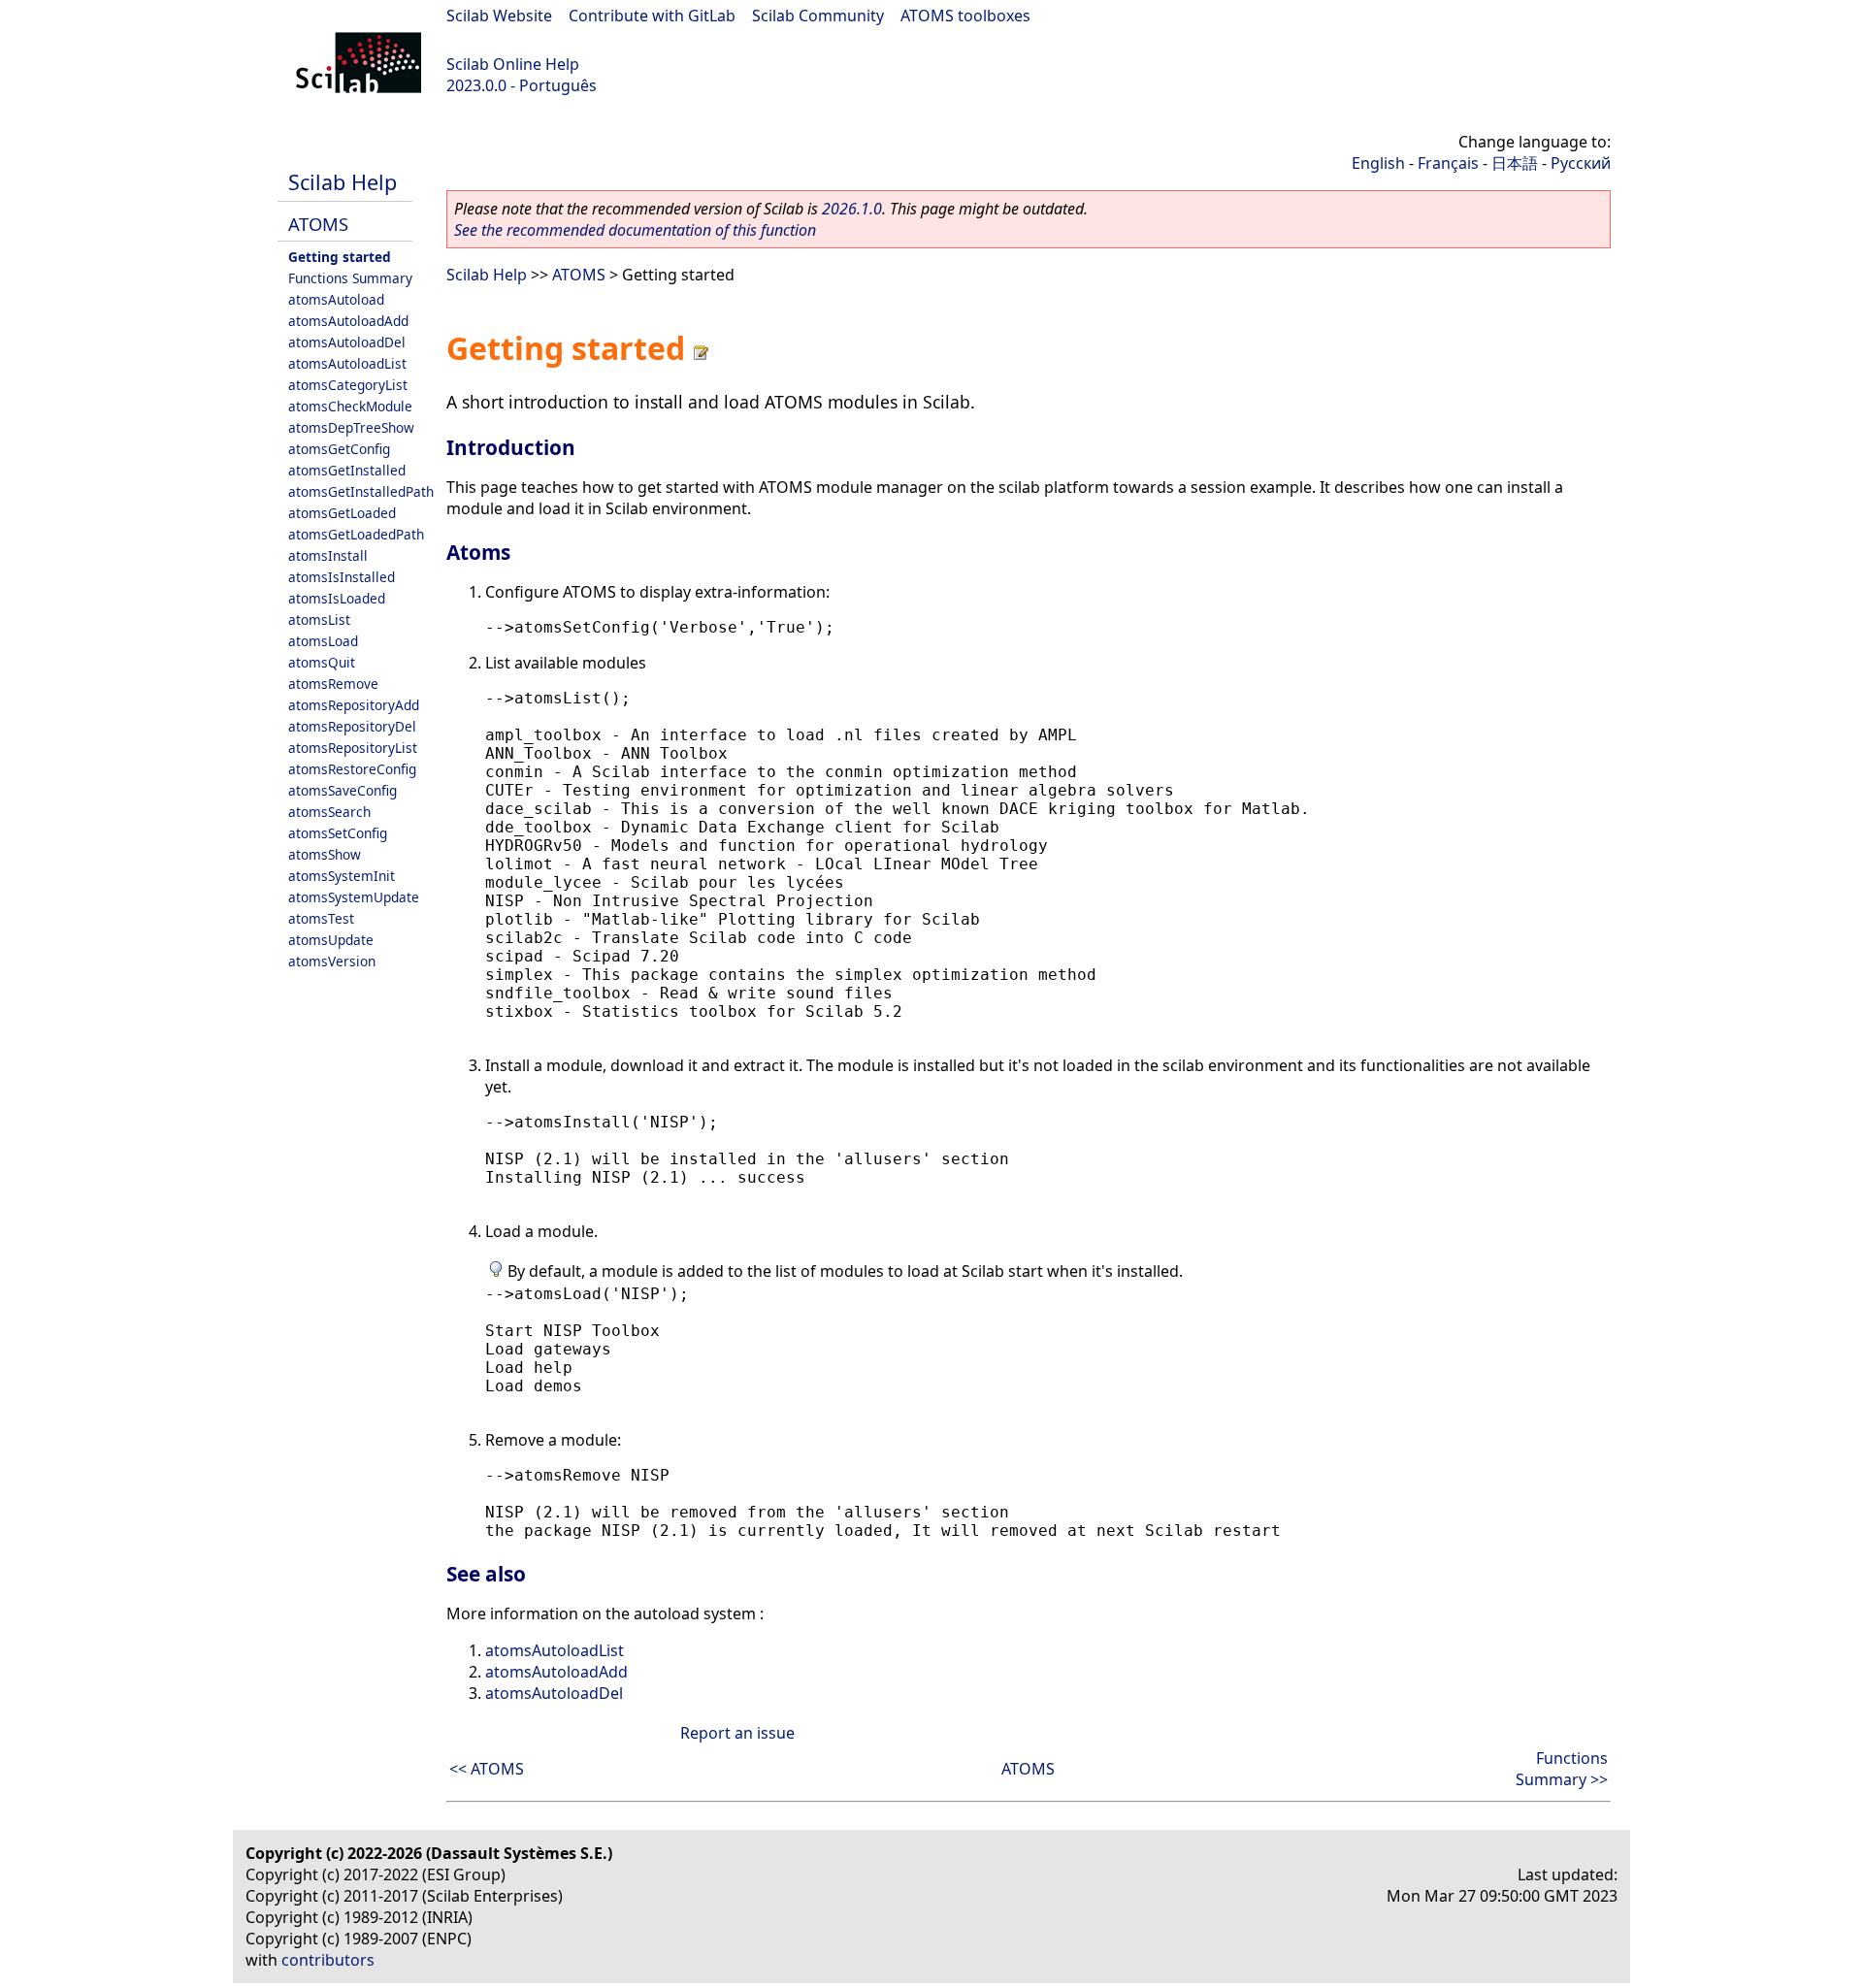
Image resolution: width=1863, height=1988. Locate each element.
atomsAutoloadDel (347, 342)
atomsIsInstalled (342, 577)
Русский (1581, 163)
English (1378, 163)
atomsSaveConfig (343, 790)
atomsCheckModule (350, 406)
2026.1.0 (852, 209)
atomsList (319, 619)
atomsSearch (329, 812)
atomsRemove (333, 684)
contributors (328, 1960)
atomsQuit (322, 662)
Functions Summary (350, 278)
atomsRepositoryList (353, 748)
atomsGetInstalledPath (361, 491)
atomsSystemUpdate (354, 897)
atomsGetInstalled (347, 470)
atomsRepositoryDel (352, 726)
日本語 (1515, 163)
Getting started (340, 257)
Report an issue (737, 1733)
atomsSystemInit (342, 876)
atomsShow (325, 854)
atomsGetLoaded (342, 513)
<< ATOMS (487, 1769)
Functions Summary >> (1562, 1769)
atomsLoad (323, 641)
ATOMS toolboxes (965, 16)
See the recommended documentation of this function (635, 230)
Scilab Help (343, 182)
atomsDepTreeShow (351, 427)
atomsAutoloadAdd (348, 321)
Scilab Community (818, 16)
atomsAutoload (336, 299)
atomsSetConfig (338, 833)
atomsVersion (332, 961)
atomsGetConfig (339, 449)
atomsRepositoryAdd (354, 705)
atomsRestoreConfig (352, 769)
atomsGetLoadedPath (356, 534)
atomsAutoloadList (347, 363)
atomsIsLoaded (337, 598)
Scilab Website (499, 16)
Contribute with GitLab (652, 16)
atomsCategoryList (348, 385)
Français (1448, 163)
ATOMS (318, 224)
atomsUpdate (331, 940)
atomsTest (321, 918)
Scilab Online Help (513, 64)
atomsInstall (328, 555)
